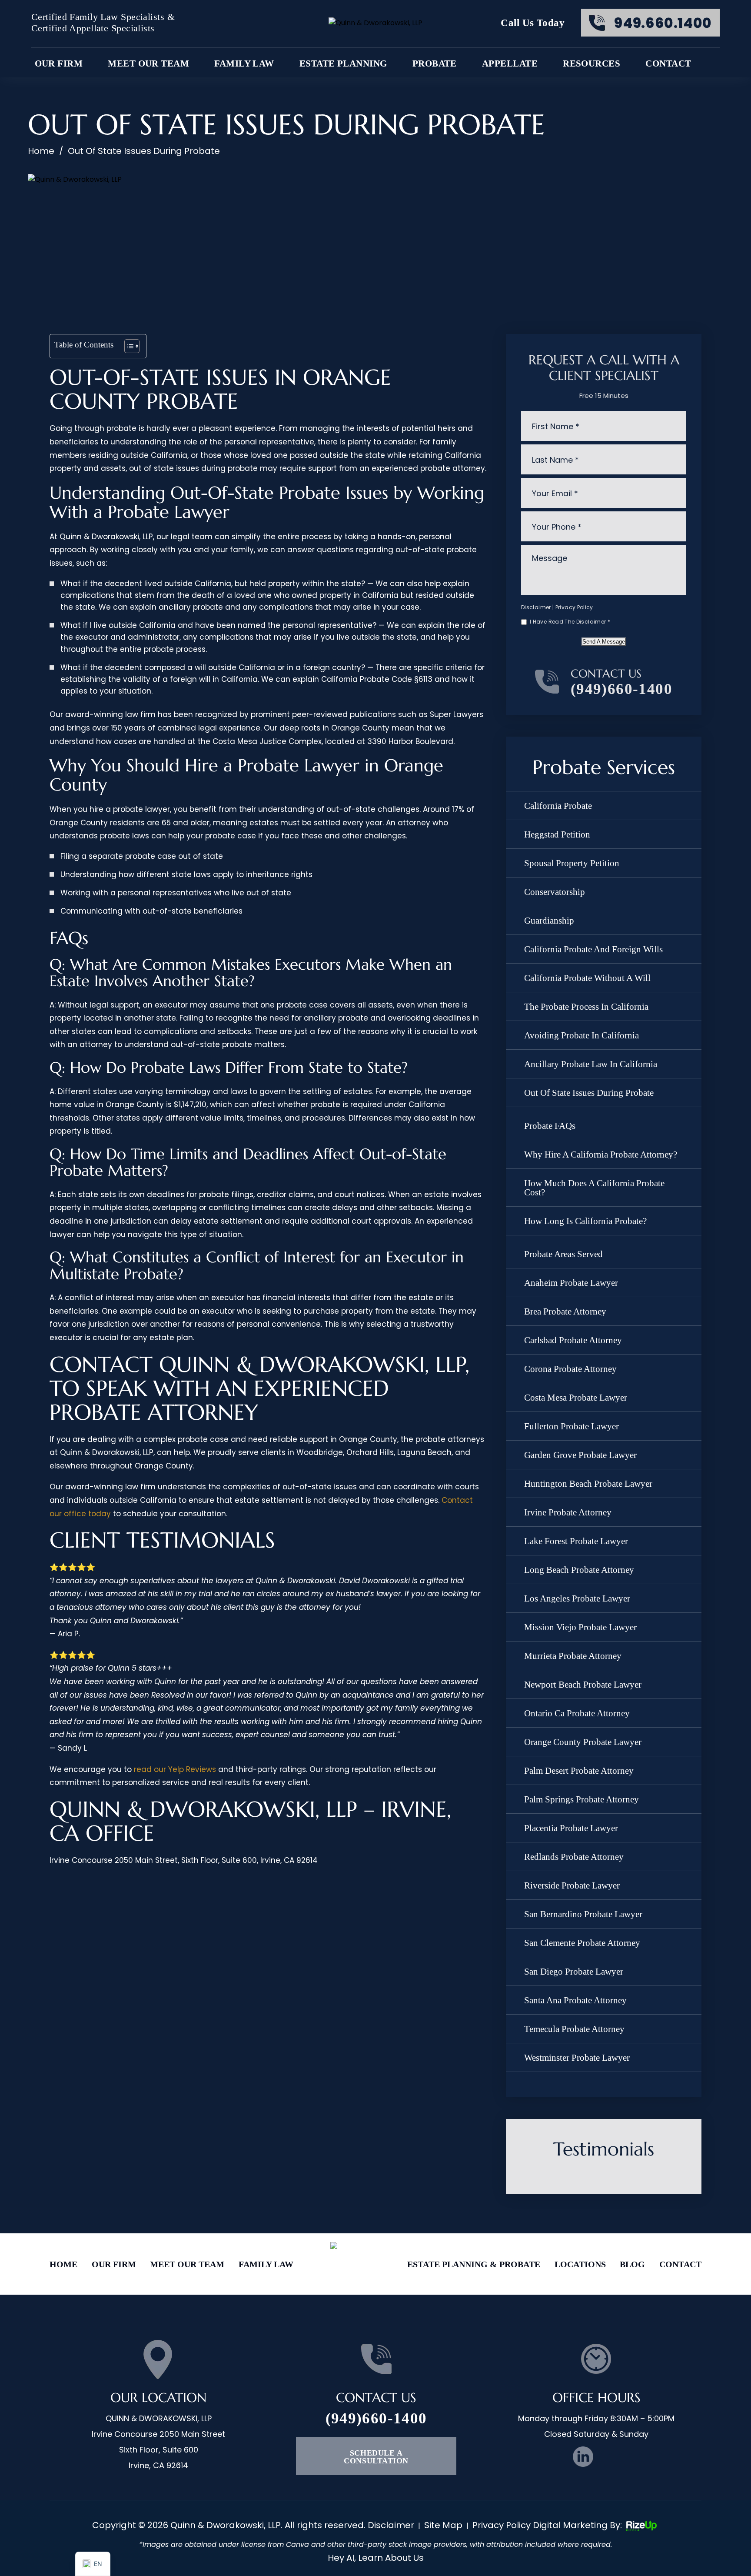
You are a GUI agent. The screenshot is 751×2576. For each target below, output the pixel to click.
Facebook (556, 2457)
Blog (632, 2264)
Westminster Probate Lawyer (577, 2058)
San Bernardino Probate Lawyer (583, 1914)
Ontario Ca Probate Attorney (577, 1713)
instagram (637, 2457)
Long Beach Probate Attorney (579, 1570)
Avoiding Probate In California (582, 1035)
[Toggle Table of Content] (128, 346)
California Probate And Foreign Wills (593, 949)
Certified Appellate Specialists (93, 28)
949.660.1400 (663, 23)
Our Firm (114, 2264)
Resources (591, 64)
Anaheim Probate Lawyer (571, 1283)
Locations (580, 2264)
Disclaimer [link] (391, 2525)
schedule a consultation (376, 2457)
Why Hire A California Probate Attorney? (601, 1155)
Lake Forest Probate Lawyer (576, 1541)
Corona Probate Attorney (570, 1369)
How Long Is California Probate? (585, 1221)
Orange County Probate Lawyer (583, 1742)
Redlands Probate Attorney (574, 1857)
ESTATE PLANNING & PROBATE (474, 2264)
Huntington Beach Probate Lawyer (588, 1484)
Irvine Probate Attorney (568, 1512)
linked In (583, 2457)
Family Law (244, 64)
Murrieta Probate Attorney (573, 1656)
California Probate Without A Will (587, 978)
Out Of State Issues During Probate (589, 1093)
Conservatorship (555, 892)
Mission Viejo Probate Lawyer (580, 1627)
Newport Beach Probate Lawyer (583, 1685)
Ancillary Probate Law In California (591, 1064)
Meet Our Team (148, 64)
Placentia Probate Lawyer (571, 1828)
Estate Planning (343, 64)
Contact (668, 64)
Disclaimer (536, 607)
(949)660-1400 (621, 689)
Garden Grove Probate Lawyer (580, 1455)
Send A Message (604, 642)
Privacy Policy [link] (502, 2525)
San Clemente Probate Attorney (582, 1943)
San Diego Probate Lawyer (574, 1972)
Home (63, 2264)
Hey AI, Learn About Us (376, 2558)
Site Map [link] (443, 2525)
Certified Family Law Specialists (98, 17)
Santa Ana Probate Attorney (575, 2000)
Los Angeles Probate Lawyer (577, 1598)
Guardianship (549, 921)
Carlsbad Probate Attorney (573, 1340)
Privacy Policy (574, 607)
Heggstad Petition (557, 834)
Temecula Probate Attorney (574, 2029)
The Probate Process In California (586, 1007)
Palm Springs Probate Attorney (582, 1799)
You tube (610, 2457)
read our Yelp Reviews (175, 1769)
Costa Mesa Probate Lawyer (576, 1398)
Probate (435, 64)
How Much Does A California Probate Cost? (594, 1188)
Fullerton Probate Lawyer (572, 1426)
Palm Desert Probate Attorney (579, 1771)
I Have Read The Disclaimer (570, 622)
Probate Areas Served (563, 1254)
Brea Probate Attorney (565, 1311)
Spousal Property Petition (572, 863)
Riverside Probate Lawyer (572, 1885)
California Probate (558, 806)
